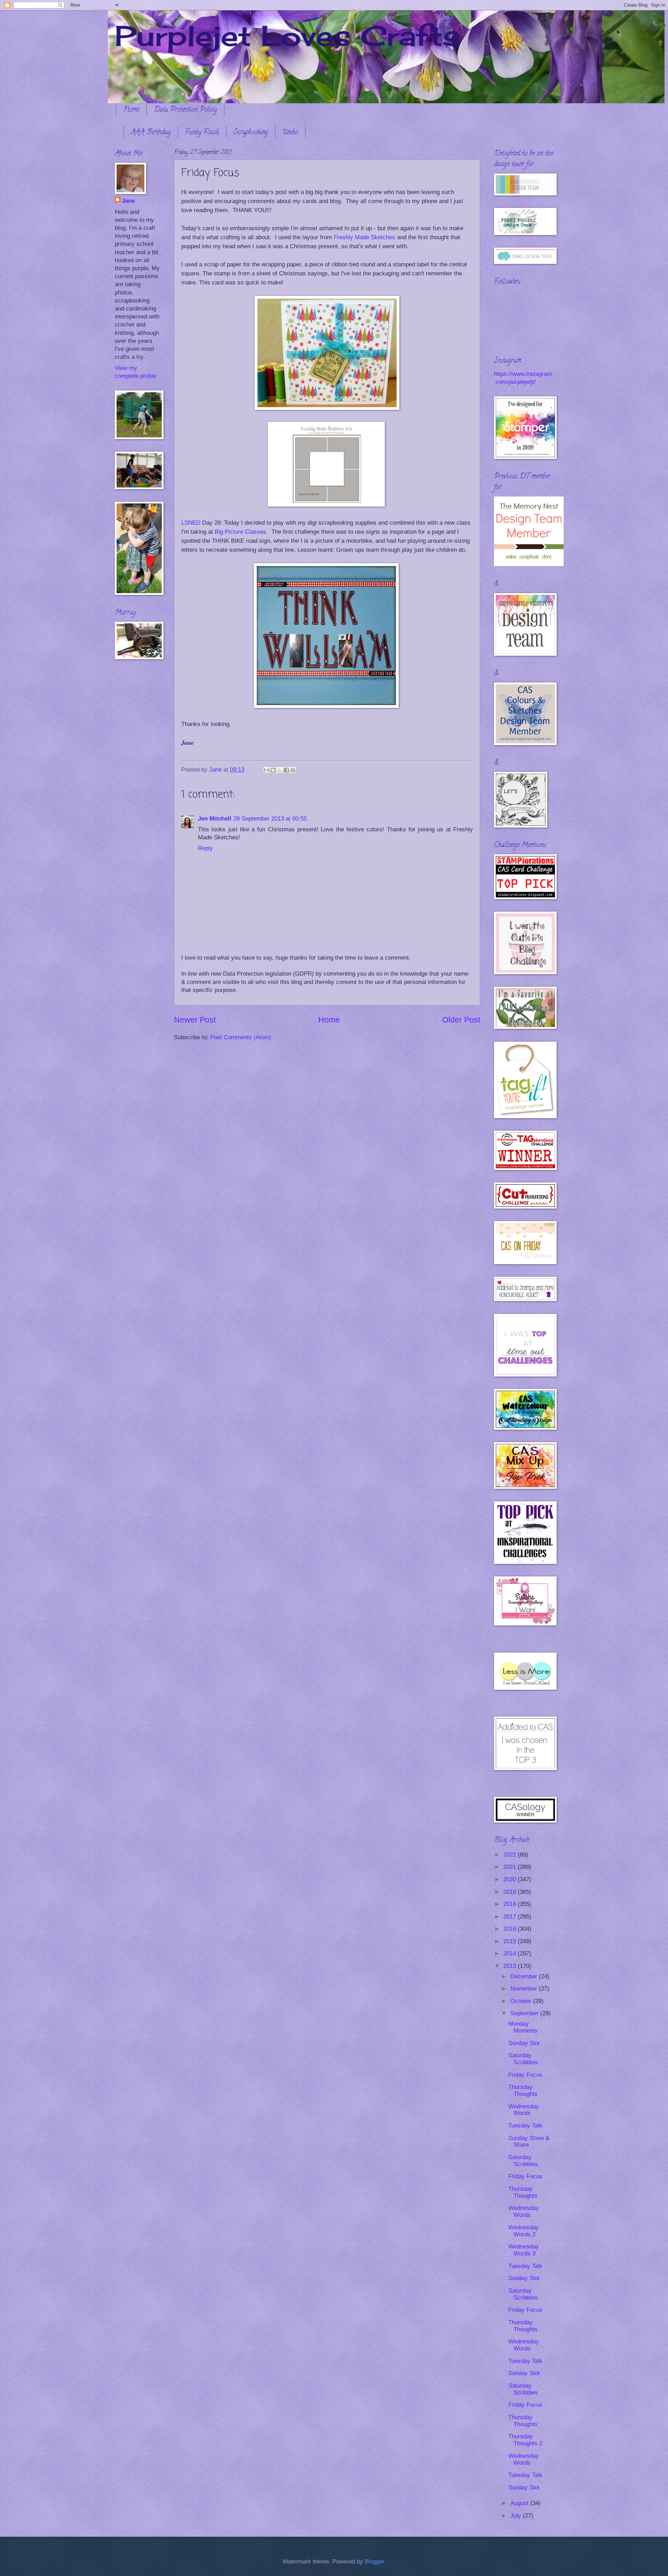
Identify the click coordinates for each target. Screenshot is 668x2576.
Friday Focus (525, 2075)
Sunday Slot (524, 2043)
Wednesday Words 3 (524, 2250)
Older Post (461, 1020)
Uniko (290, 133)
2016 (511, 1929)
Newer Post (195, 1020)
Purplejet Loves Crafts (287, 35)
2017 (511, 1917)
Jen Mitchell (215, 819)
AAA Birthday (151, 133)
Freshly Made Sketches (364, 237)
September (525, 2013)
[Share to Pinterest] (293, 770)
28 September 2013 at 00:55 (270, 819)
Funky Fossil (202, 133)
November (525, 1989)
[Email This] (267, 770)
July (517, 2516)
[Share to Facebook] (286, 770)
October (522, 2001)
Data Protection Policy (185, 110)
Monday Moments (523, 2027)
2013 (511, 1966)
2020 (511, 1879)
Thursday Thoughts (523, 2090)
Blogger (374, 2562)
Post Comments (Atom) (241, 1037)
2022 (511, 1855)
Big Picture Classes (240, 532)
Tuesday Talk (525, 2126)
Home (131, 110)
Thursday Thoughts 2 (525, 2440)
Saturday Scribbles (523, 2059)
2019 (511, 1892)
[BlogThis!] (273, 770)
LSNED (191, 523)
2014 (511, 1953)
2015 (511, 1941)
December (525, 1976)
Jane (128, 201)
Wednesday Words (524, 2110)
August (520, 2503)
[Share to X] (280, 770)
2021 (511, 1867)
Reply (205, 848)
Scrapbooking (251, 133)
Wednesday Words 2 (524, 2231)
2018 (511, 1904)
